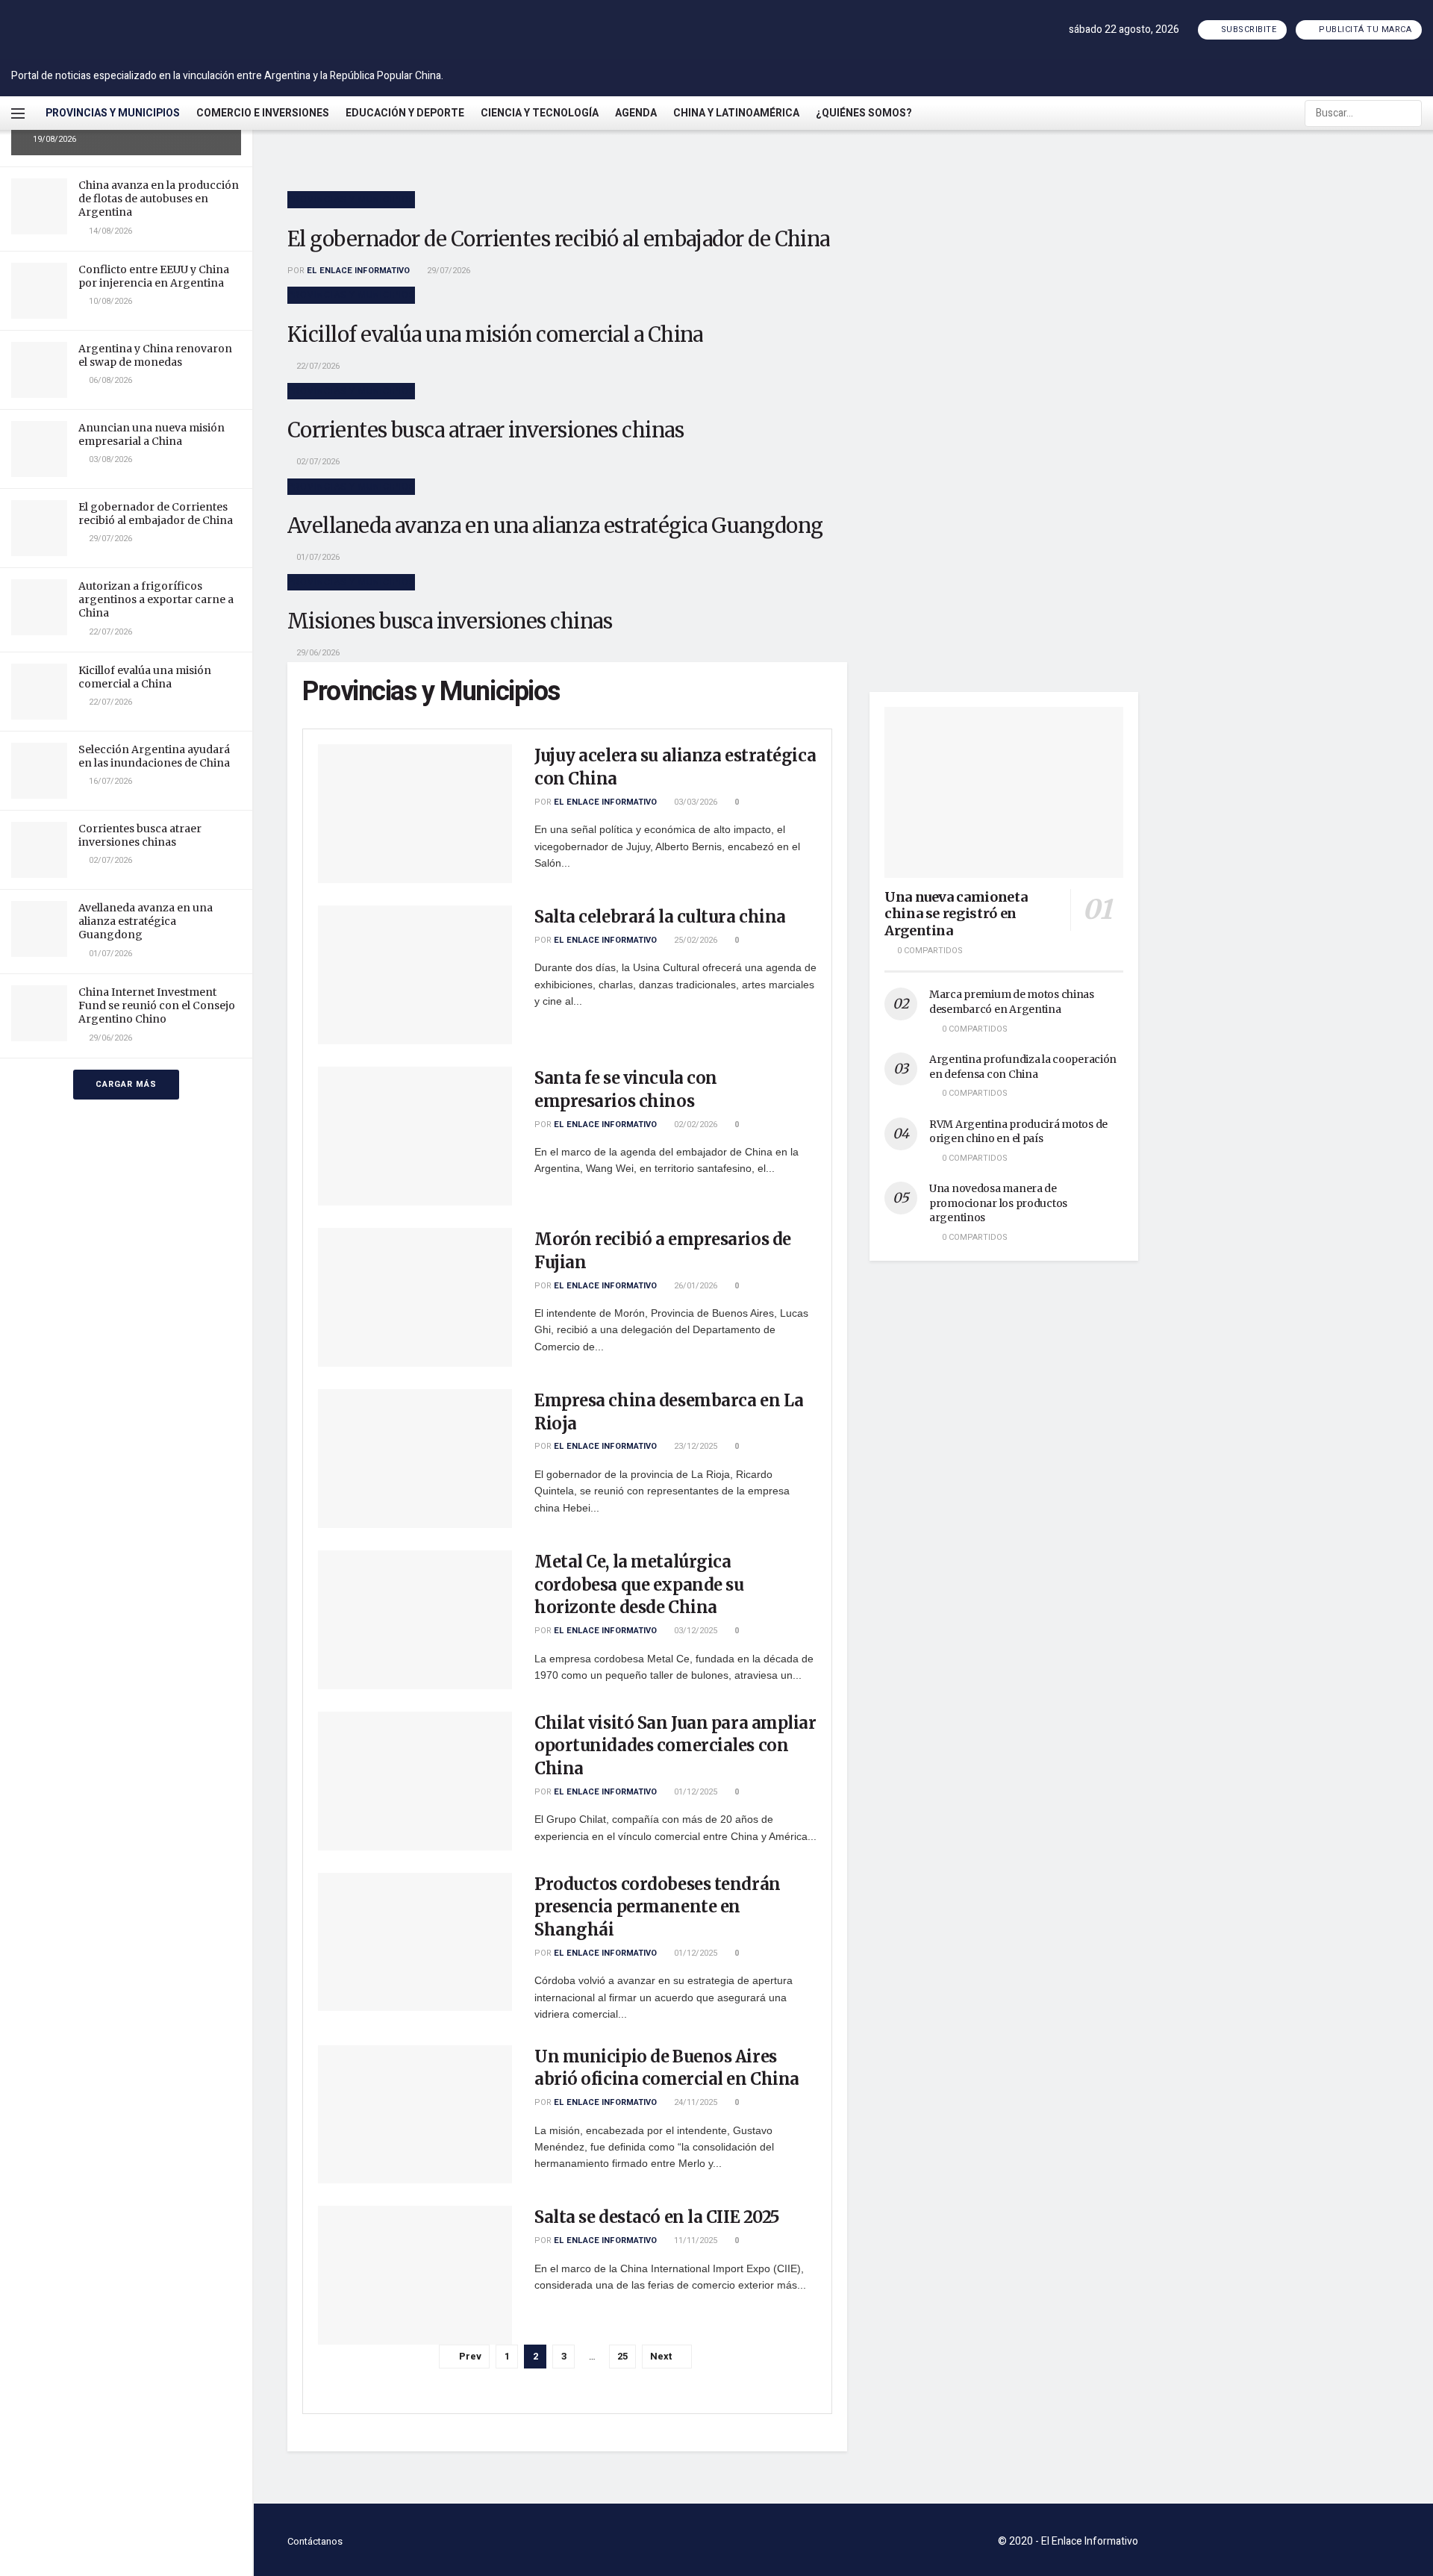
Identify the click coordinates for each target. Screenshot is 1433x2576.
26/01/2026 (694, 1286)
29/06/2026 (317, 653)
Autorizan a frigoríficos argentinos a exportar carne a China (156, 599)
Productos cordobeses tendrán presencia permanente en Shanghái (658, 1907)
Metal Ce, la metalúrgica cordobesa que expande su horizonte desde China (639, 1585)
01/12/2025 (694, 1792)
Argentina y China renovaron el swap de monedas (155, 355)
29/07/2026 (447, 271)
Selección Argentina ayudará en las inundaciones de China (154, 756)
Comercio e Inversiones (263, 113)
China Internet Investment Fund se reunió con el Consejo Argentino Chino (157, 1005)
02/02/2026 (694, 1125)
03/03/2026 (694, 802)
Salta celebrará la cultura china (660, 917)
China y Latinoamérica (736, 113)
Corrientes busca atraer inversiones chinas (140, 835)
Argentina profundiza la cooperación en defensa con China (1023, 1067)
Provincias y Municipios (113, 113)
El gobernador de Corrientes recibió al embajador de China (156, 514)
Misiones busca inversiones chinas (450, 621)
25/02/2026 (694, 940)
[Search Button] (1409, 113)
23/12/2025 (694, 1446)
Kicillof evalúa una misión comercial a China (145, 677)
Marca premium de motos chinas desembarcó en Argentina (1012, 1002)
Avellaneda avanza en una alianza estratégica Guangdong (146, 921)
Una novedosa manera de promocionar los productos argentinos (998, 1203)
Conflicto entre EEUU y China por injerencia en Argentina (154, 276)
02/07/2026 (317, 462)
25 (622, 2356)
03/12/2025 (694, 1631)
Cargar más (126, 1084)
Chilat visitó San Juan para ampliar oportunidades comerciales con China (675, 1746)
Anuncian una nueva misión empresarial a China (152, 434)
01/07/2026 (317, 557)
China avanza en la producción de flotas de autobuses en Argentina (159, 199)
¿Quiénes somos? (864, 113)
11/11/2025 (694, 2240)
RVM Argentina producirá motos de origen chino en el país (1018, 1132)
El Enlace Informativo (358, 271)
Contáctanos (315, 2541)
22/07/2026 (317, 366)
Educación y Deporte (405, 113)
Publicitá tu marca (1364, 29)
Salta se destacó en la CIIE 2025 (657, 2217)
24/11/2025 (694, 2102)
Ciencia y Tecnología (540, 113)
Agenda (636, 113)
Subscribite (1247, 29)
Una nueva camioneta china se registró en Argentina (956, 914)
